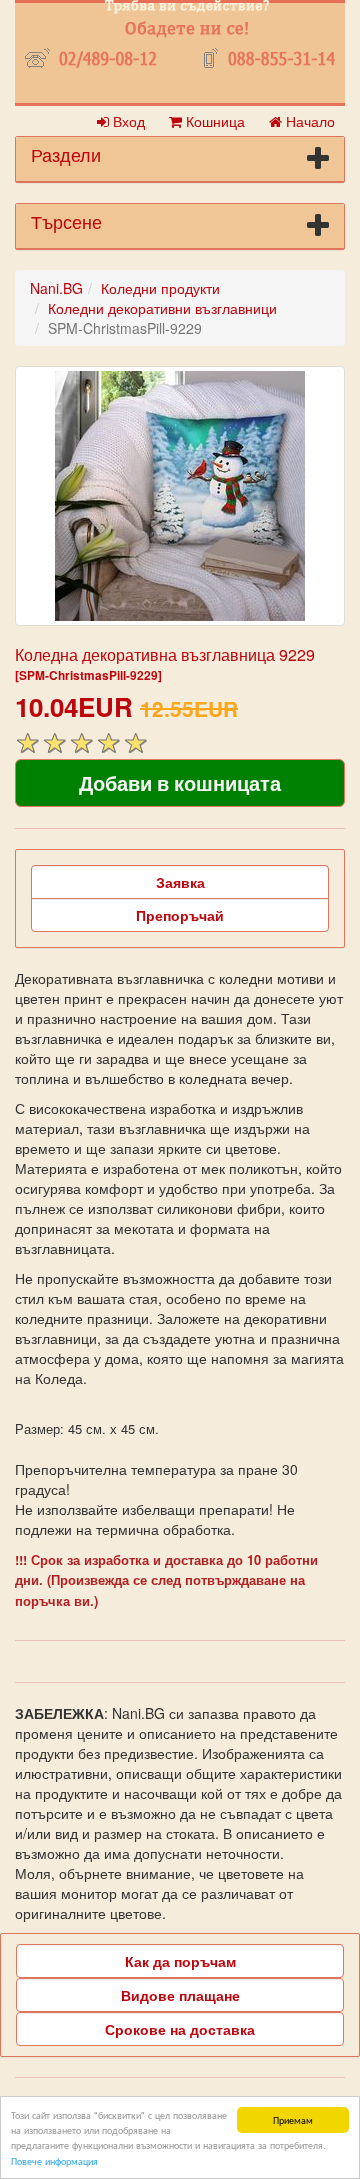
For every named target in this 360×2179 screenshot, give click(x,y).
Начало (308, 121)
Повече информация (54, 2160)
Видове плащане (180, 1995)
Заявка (180, 882)
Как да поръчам (180, 1961)
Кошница (213, 121)
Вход (127, 121)
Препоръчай (180, 915)
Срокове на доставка (180, 2029)
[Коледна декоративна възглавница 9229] (180, 496)
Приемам (293, 2119)
